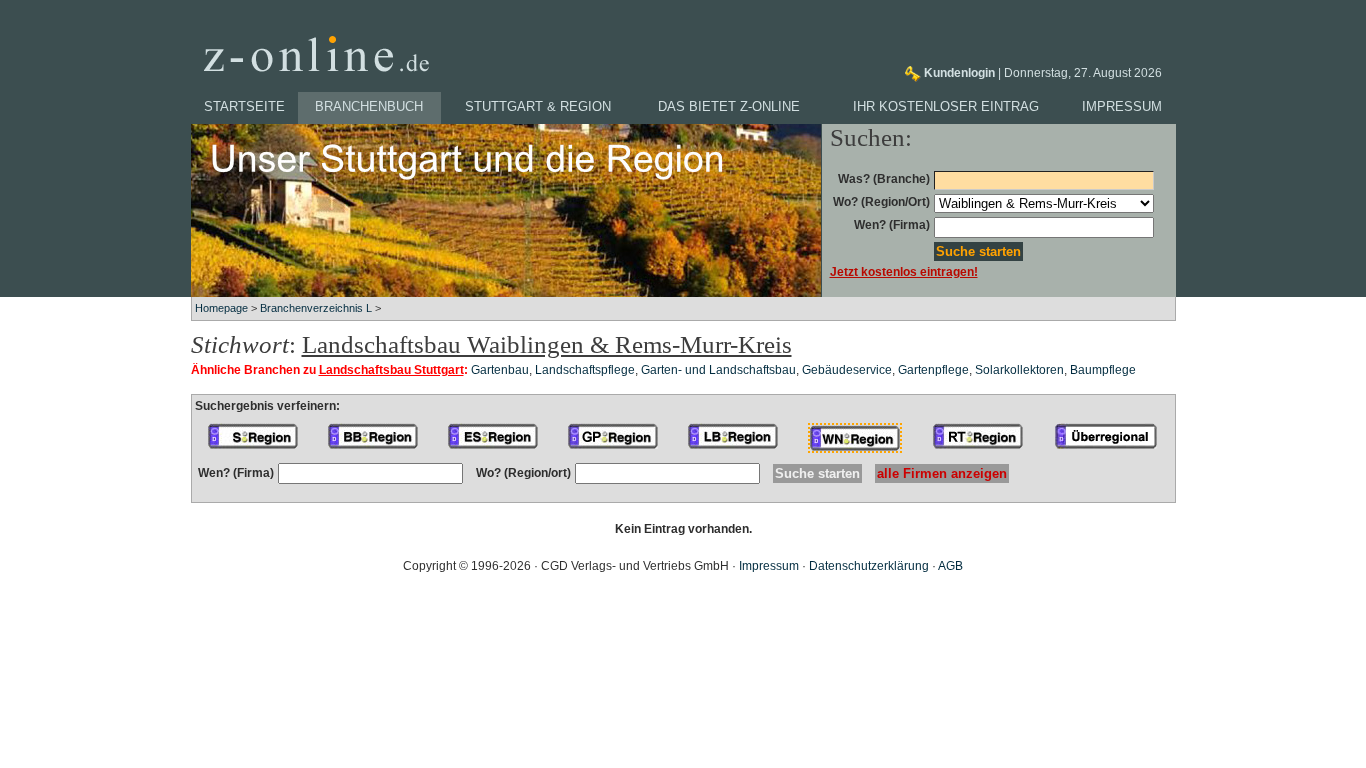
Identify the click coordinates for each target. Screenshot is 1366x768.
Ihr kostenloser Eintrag (946, 106)
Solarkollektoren (1019, 370)
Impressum (1122, 106)
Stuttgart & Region (538, 106)
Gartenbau (500, 370)
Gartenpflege (933, 370)
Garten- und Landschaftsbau (718, 370)
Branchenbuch (369, 106)
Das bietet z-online (729, 106)
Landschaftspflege (585, 370)
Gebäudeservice (847, 370)
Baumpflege (1103, 370)
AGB (950, 566)
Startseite (244, 106)
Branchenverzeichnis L (316, 308)
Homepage (221, 308)
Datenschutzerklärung (869, 566)
